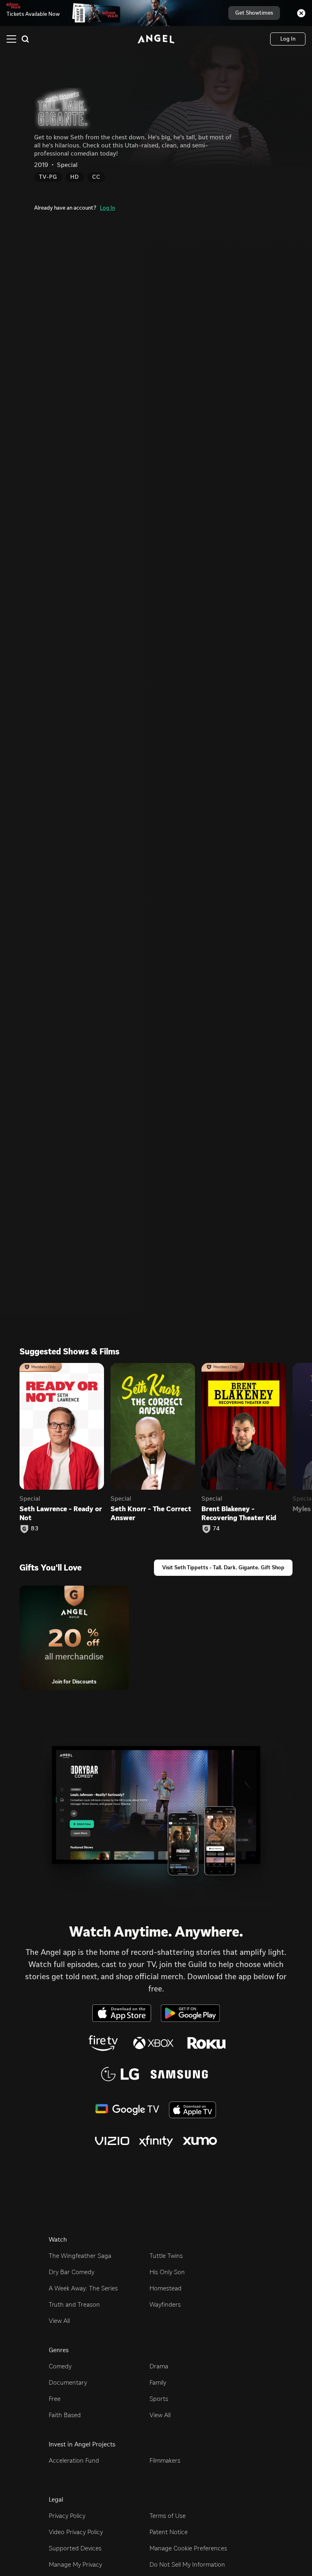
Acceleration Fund (74, 2460)
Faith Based (65, 2415)
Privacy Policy (67, 2516)
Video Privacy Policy (76, 2532)
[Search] (25, 39)
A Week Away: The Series (83, 2288)
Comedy (60, 2366)
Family (158, 2382)
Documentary (68, 2382)
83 (35, 1529)
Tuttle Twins (166, 2256)
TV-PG (48, 177)
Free (55, 2399)
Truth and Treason (74, 2304)
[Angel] (156, 39)
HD (75, 177)
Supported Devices (75, 2548)
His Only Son (167, 2272)
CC (96, 177)
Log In (107, 208)
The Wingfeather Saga (80, 2256)
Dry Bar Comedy (71, 2272)
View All (59, 2321)
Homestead (166, 2288)
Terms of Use (168, 2516)
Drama (159, 2366)
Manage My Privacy (75, 2564)
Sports (159, 2399)
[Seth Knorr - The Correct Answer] (153, 1426)
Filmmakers (165, 2460)
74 (217, 1529)
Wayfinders (165, 2304)
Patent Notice (169, 2532)
